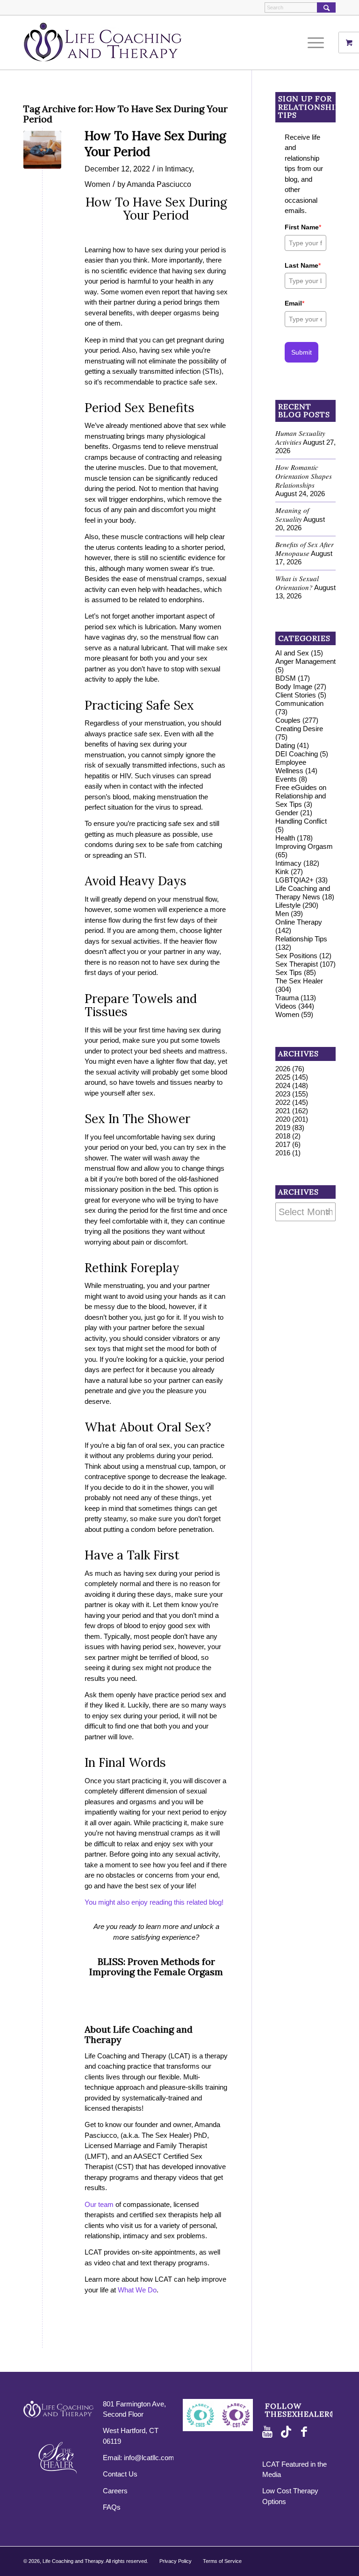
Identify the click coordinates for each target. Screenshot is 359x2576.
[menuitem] (319, 43)
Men (282, 914)
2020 (283, 1119)
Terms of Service (222, 2561)
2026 (283, 1069)
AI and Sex (292, 653)
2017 (283, 1144)
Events (286, 779)
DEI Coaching (297, 754)
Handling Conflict (301, 821)
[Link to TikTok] (288, 2432)
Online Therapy (299, 922)
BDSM (286, 678)
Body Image (294, 687)
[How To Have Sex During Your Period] (42, 150)
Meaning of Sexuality (292, 515)
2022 (283, 1102)
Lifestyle (288, 905)
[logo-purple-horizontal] (103, 43)
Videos (286, 1006)
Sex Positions (296, 956)
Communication (299, 703)
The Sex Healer (299, 981)
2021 (283, 1111)
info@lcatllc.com (149, 2458)
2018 (283, 1136)
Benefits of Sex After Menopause (305, 549)
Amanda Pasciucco (159, 184)
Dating (285, 745)
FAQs (112, 2507)
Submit (302, 352)
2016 (283, 1153)
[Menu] (313, 43)
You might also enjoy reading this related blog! (154, 1902)
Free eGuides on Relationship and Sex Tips (301, 796)
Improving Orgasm (304, 846)
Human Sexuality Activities (300, 438)
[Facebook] (307, 2432)
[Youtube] (269, 2432)
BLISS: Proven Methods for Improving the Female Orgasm (156, 1967)
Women (97, 184)
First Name (303, 227)
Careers (115, 2491)
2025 (283, 1077)
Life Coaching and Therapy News (303, 893)
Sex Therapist (297, 964)
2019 (283, 1128)
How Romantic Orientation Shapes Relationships (304, 476)
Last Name (303, 265)
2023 (283, 1094)
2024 (283, 1085)
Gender (287, 813)
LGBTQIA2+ (294, 880)
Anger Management (305, 661)
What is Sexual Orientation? (297, 583)
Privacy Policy (176, 2561)
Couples (288, 720)
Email (294, 303)
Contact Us (120, 2474)
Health (285, 838)
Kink (282, 872)
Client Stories (296, 695)
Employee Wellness (291, 766)
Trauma (287, 998)
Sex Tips (289, 972)
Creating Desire (299, 729)
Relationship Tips (301, 939)
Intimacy (179, 169)
